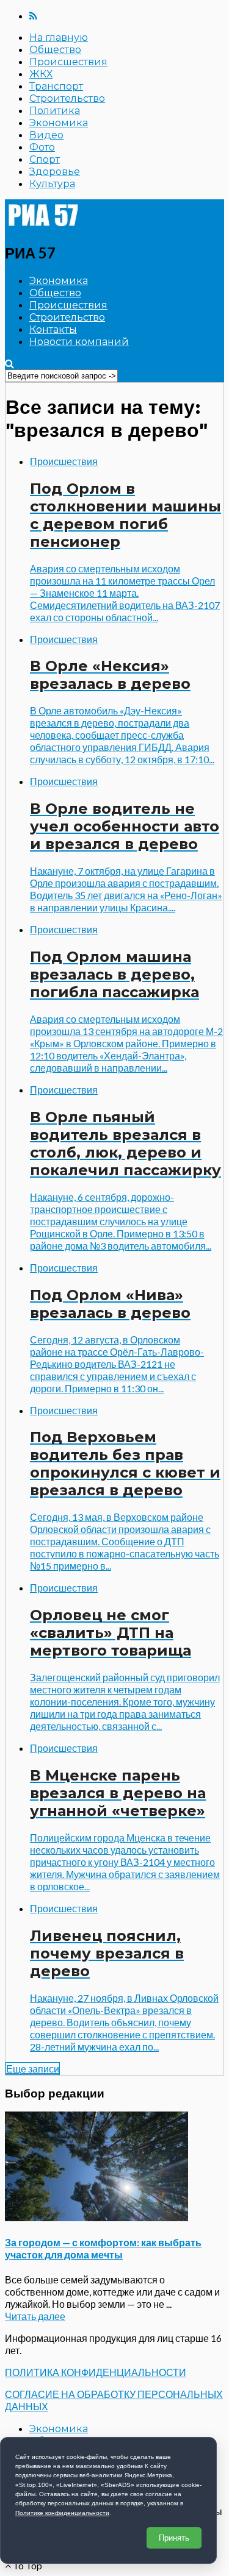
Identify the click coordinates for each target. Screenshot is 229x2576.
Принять (174, 2538)
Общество (55, 50)
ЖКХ (41, 74)
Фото (42, 147)
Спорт (45, 159)
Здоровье (55, 172)
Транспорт (56, 86)
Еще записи (33, 2069)
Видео (46, 135)
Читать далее (35, 2316)
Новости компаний (79, 342)
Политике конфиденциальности (62, 2513)
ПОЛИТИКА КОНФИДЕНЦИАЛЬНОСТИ (96, 2372)
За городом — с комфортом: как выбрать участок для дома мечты (103, 2248)
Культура (52, 184)
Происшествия (68, 62)
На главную (59, 37)
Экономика (59, 123)
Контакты (53, 329)
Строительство (67, 98)
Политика (55, 111)
